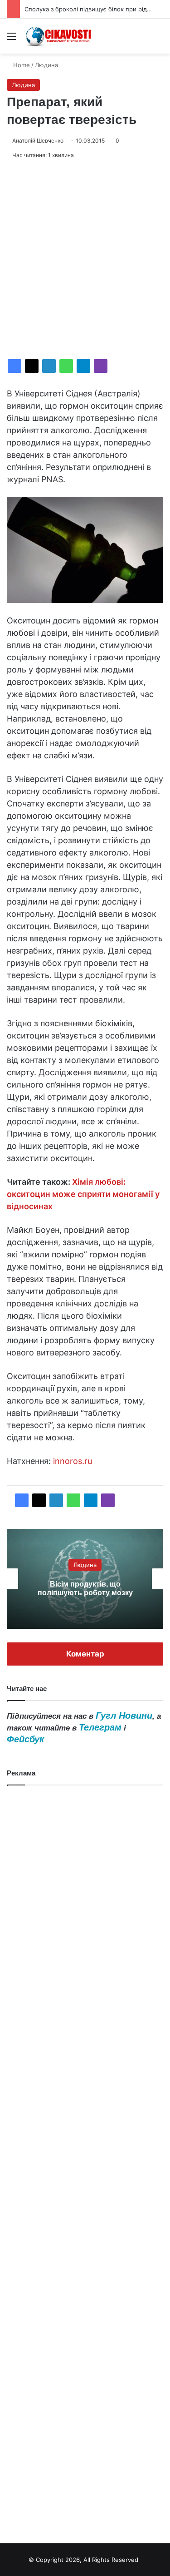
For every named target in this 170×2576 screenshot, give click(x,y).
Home (21, 65)
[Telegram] (83, 366)
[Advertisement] (85, 260)
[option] (85, 1579)
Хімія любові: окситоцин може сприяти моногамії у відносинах (83, 1194)
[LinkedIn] (49, 366)
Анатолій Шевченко (38, 141)
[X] (32, 366)
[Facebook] (15, 366)
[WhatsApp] (66, 366)
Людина (46, 65)
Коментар (85, 1654)
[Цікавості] (59, 36)
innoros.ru (73, 1461)
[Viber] (101, 366)
